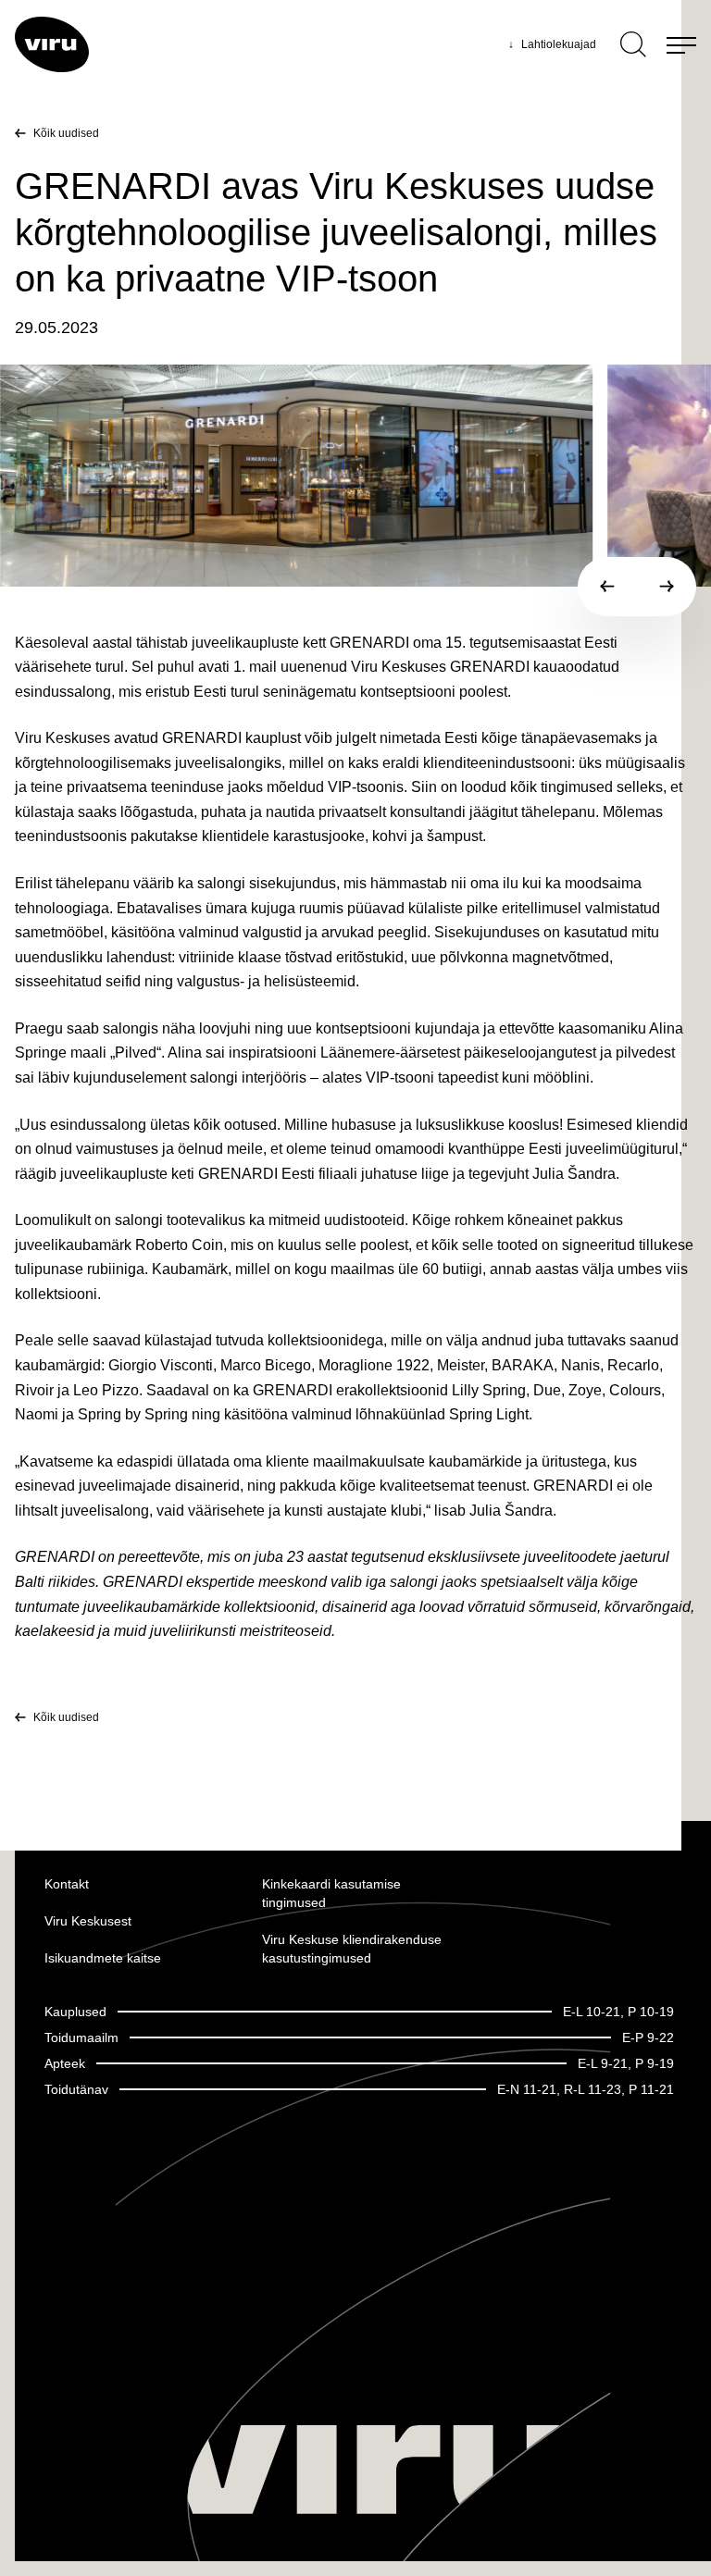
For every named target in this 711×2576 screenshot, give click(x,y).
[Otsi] (633, 44)
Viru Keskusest (88, 1921)
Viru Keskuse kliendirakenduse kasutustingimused (352, 1949)
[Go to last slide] (607, 587)
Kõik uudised (66, 133)
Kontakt (67, 1884)
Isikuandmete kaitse (103, 1958)
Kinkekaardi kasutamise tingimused (331, 1893)
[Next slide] (667, 587)
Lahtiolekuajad (552, 44)
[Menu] (681, 44)
